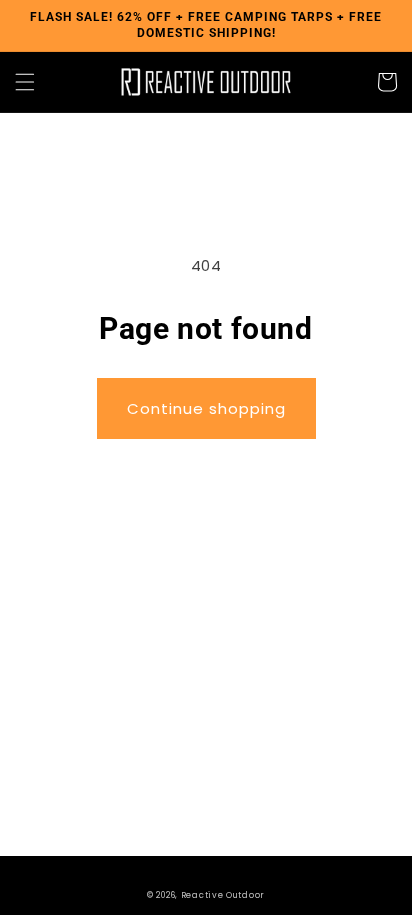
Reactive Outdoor (223, 895)
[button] (25, 82)
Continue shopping (206, 408)
